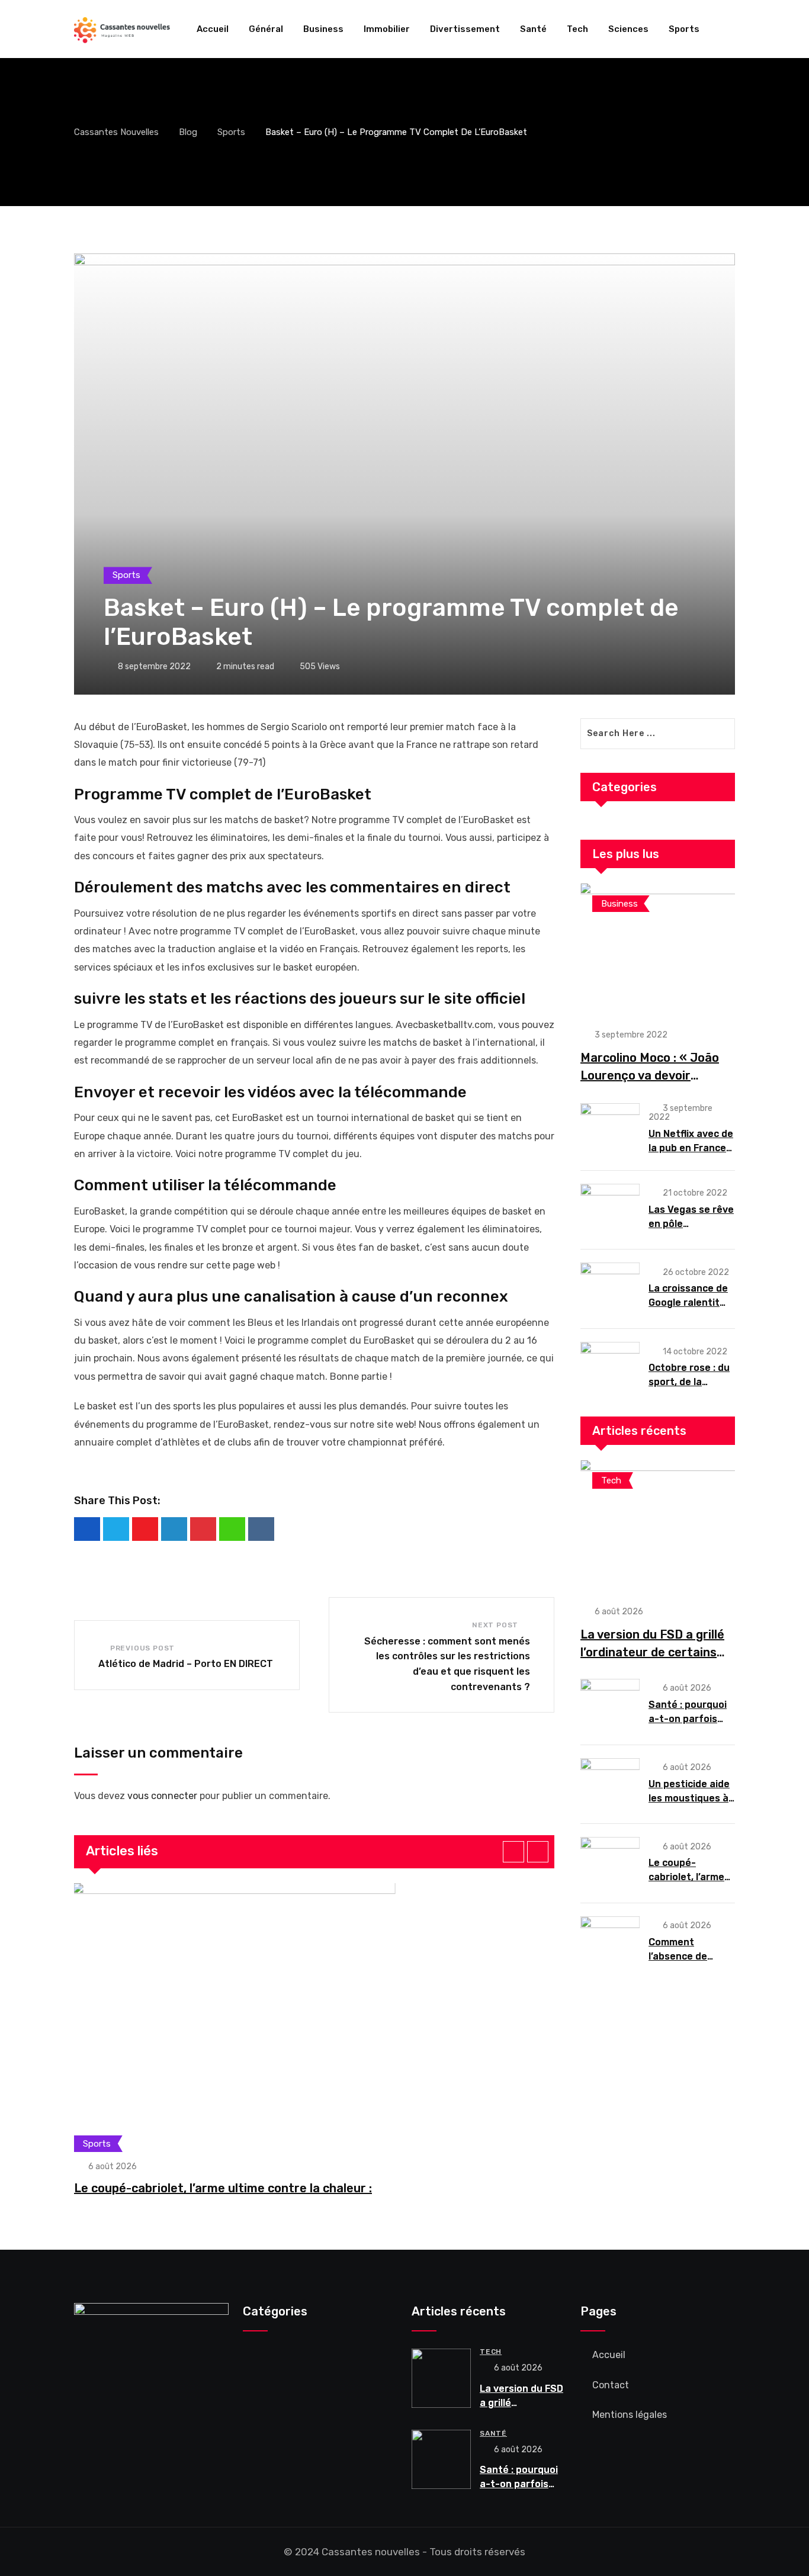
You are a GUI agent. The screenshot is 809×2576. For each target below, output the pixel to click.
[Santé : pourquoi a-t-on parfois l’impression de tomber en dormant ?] (610, 1704)
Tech (577, 29)
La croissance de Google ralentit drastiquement (688, 1303)
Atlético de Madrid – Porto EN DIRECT (186, 1664)
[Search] (730, 29)
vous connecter (162, 1796)
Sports (684, 29)
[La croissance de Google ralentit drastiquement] (610, 1288)
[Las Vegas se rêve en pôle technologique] (610, 1209)
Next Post (495, 1625)
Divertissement (465, 29)
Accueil (213, 29)
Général (266, 29)
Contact (611, 2385)
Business (323, 29)
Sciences (628, 29)
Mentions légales (630, 2415)
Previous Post (142, 1648)
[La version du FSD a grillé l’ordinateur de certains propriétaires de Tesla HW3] (658, 1526)
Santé (533, 29)
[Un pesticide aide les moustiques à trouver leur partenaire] (610, 1784)
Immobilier (387, 29)
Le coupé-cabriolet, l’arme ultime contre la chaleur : (223, 2188)
